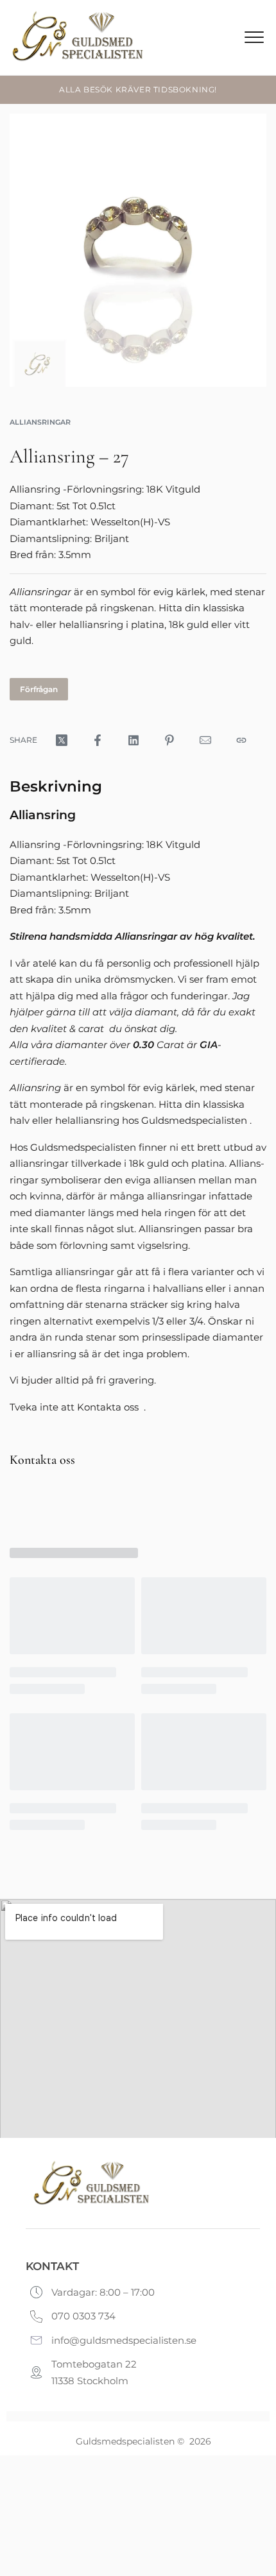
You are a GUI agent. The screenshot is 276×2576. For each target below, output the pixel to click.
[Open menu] (254, 37)
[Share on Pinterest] (169, 740)
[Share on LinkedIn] (134, 740)
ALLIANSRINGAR (40, 422)
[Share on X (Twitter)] (62, 740)
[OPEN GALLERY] (138, 250)
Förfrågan (39, 689)
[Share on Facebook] (98, 740)
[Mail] (205, 740)
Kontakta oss (42, 1460)
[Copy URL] (241, 740)
